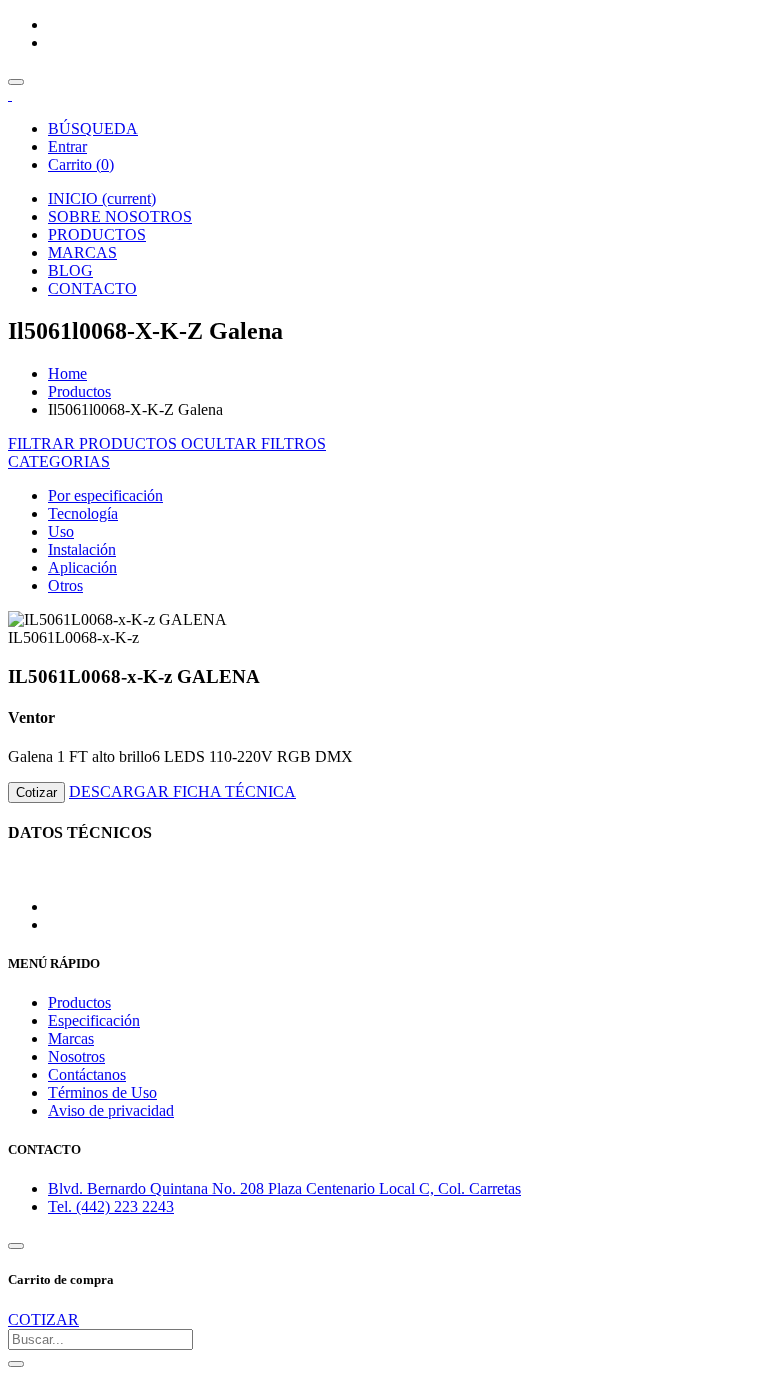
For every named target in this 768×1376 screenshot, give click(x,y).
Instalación (82, 549)
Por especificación (105, 495)
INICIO (102, 198)
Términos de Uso (102, 1092)
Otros (65, 585)
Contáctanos (87, 1074)
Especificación (94, 1020)
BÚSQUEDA (93, 128)
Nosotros (76, 1056)
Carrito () (81, 164)
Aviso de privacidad (111, 1110)
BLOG (70, 270)
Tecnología (83, 513)
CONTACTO (92, 288)
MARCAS (82, 252)
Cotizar (36, 792)
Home (67, 373)
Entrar (67, 146)
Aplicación (82, 567)
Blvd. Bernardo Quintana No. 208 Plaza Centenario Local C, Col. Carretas (284, 1188)
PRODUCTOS (97, 234)
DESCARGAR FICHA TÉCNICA (182, 791)
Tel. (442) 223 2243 (111, 1206)
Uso (61, 531)
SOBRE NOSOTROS (120, 216)
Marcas (71, 1038)
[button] (59, 461)
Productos (79, 391)
